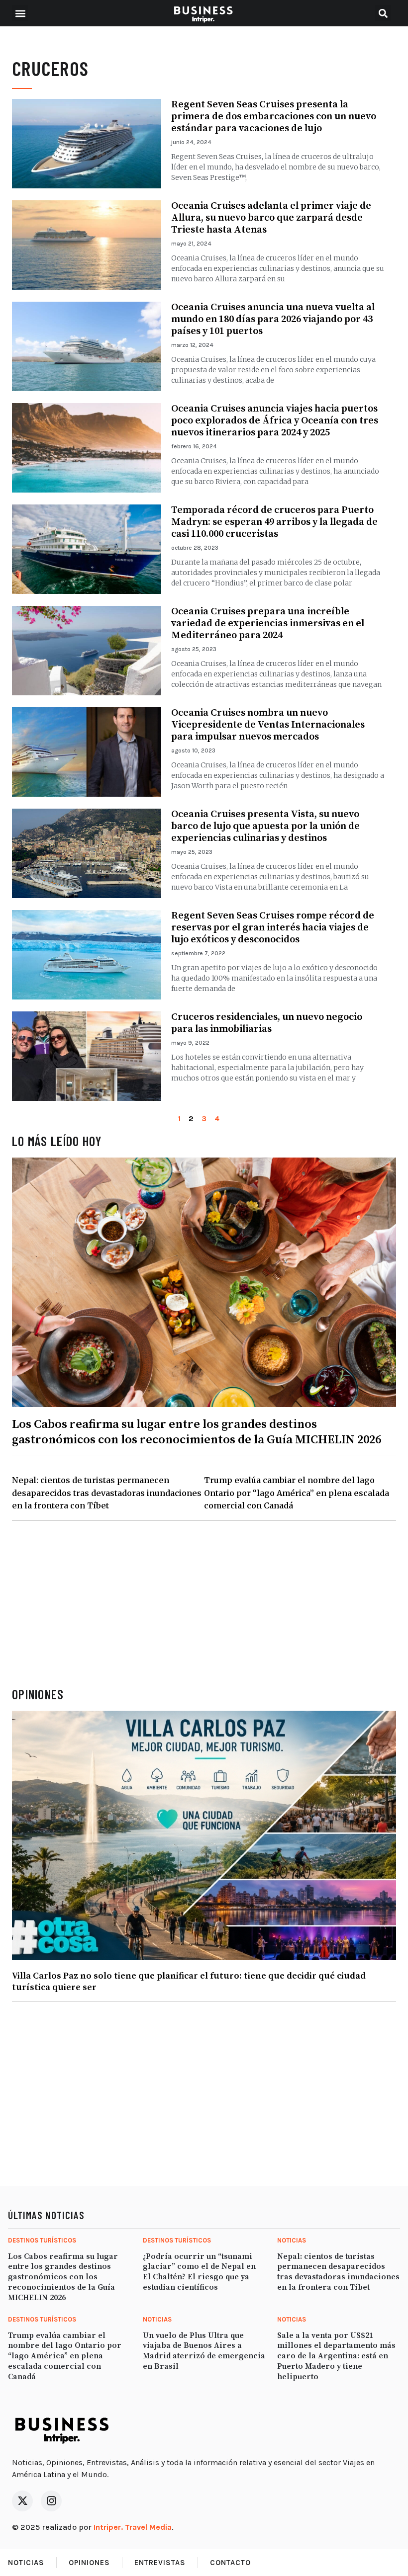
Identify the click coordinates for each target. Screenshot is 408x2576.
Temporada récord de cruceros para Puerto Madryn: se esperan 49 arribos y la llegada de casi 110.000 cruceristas (274, 522)
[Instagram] (51, 2501)
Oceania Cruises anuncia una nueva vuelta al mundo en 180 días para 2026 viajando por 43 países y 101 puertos (273, 319)
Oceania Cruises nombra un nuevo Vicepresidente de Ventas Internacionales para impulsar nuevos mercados (268, 725)
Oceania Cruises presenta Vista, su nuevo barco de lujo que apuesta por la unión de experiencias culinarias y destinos (265, 826)
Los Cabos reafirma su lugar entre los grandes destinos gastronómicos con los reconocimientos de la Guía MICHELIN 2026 (197, 1432)
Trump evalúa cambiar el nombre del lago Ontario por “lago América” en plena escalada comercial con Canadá (297, 1493)
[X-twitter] (22, 2501)
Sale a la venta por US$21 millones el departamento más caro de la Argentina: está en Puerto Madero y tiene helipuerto (336, 2356)
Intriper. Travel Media (133, 2527)
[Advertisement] (204, 1604)
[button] (20, 13)
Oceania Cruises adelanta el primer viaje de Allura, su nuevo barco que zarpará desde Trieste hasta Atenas (271, 218)
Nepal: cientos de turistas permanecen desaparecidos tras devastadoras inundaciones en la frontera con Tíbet (107, 1493)
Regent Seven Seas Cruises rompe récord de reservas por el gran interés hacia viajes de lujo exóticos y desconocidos (273, 928)
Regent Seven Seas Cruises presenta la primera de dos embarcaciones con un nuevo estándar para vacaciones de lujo (274, 117)
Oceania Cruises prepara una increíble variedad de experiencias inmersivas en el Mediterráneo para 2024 (268, 623)
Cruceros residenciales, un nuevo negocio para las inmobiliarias (267, 1023)
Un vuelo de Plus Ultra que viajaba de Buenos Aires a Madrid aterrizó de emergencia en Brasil (204, 2351)
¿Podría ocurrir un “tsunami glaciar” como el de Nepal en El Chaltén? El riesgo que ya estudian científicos (199, 2272)
